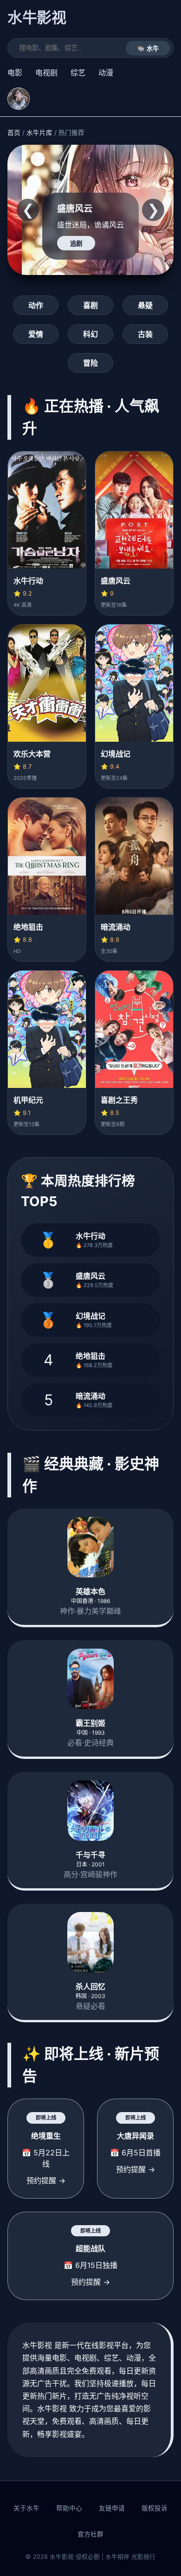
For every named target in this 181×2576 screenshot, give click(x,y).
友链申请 (112, 2508)
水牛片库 (39, 133)
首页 (14, 133)
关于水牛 (26, 2508)
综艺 (78, 73)
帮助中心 (69, 2508)
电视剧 (46, 73)
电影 (15, 73)
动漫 (106, 73)
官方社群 (90, 2534)
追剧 (76, 244)
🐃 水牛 (148, 49)
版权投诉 (155, 2508)
